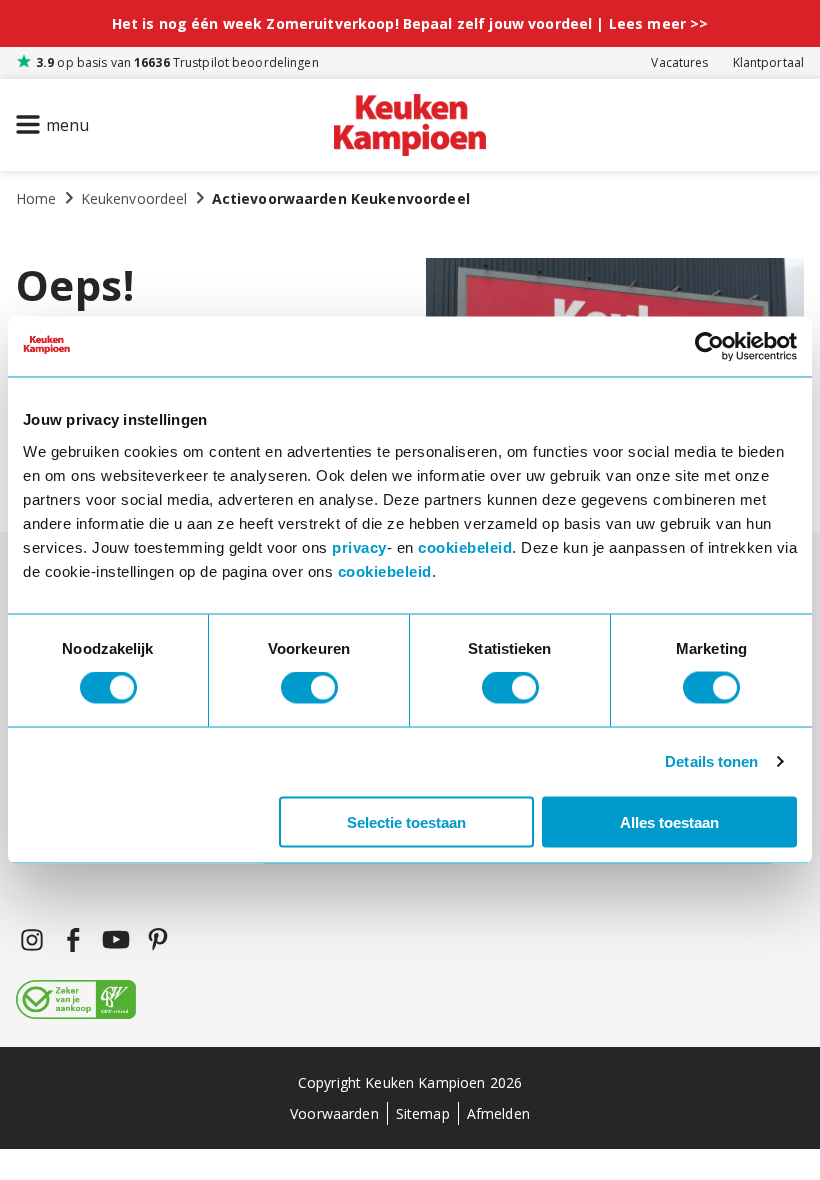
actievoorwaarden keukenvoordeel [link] (341, 198)
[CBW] (76, 1001)
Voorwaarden (334, 1113)
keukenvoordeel (134, 198)
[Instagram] (32, 940)
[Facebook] (74, 940)
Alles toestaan (669, 821)
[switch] (309, 688)
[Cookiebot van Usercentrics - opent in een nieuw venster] (709, 347)
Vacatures (679, 62)
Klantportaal (768, 62)
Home (36, 198)
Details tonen (711, 761)
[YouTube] (116, 940)
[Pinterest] (158, 940)
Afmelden (498, 1113)
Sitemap (423, 1113)
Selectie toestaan (406, 821)
